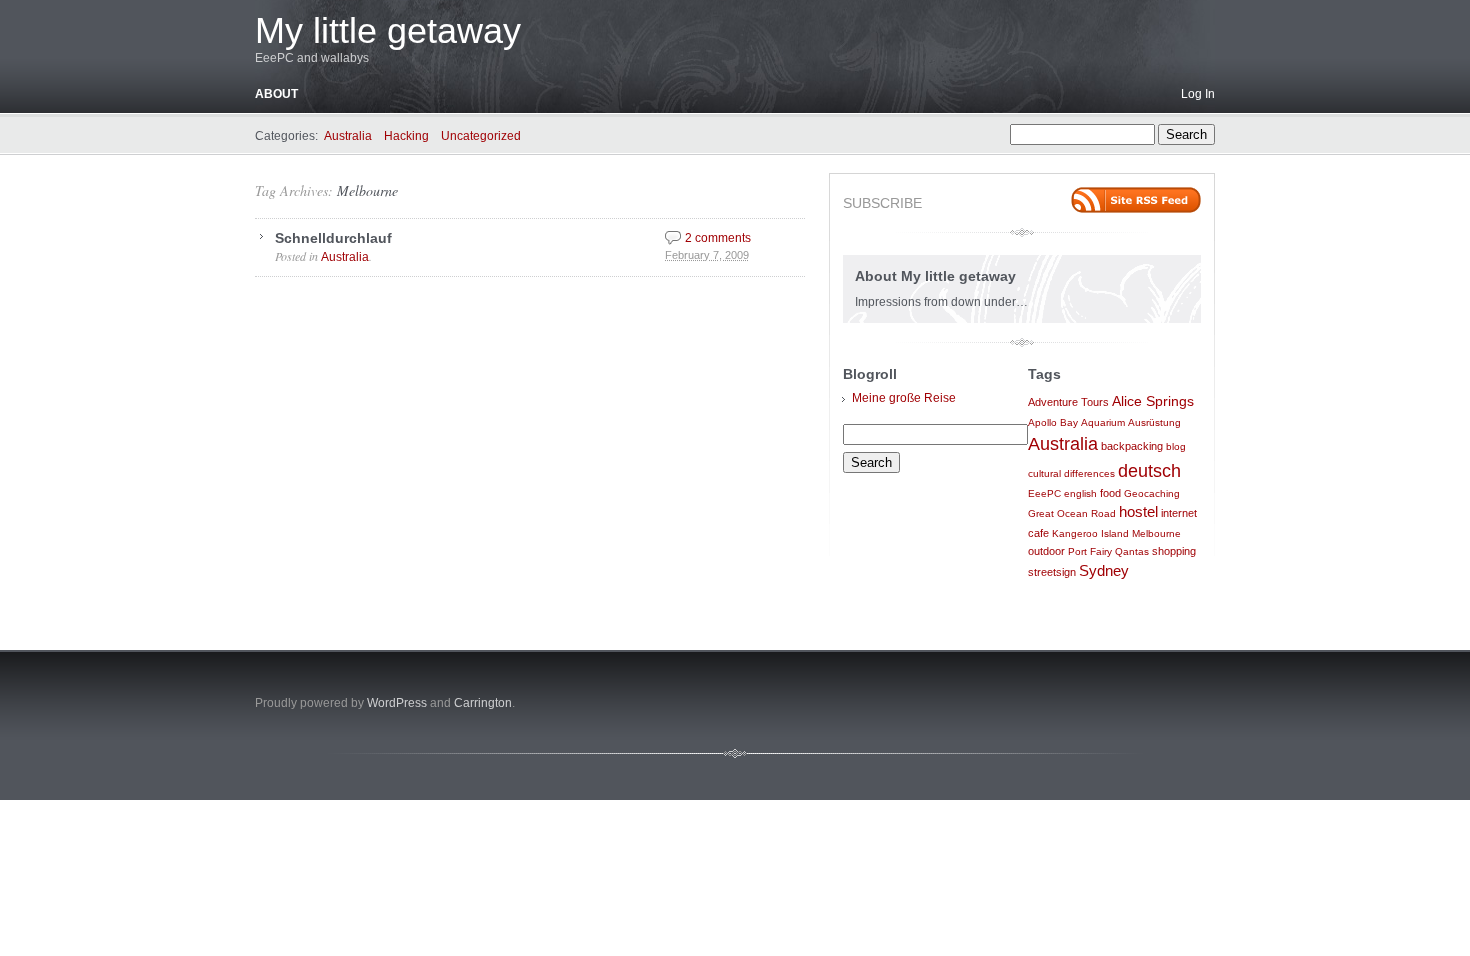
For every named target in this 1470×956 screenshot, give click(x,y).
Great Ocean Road (1072, 513)
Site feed (1136, 200)
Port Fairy (1090, 551)
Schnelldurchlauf (333, 238)
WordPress (397, 703)
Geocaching (1152, 493)
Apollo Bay (1053, 422)
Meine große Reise (904, 398)
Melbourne (367, 190)
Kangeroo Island (1090, 533)
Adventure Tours (1068, 402)
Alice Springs (1153, 401)
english (1080, 493)
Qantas (1132, 551)
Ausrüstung (1154, 422)
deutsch (1149, 471)
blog (1176, 446)
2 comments (718, 238)
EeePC (1044, 493)
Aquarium (1103, 422)
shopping (1174, 551)
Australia (348, 136)
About (276, 94)
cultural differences (1071, 473)
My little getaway (388, 30)
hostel (1138, 512)
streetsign (1052, 572)
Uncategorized (481, 136)
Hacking (406, 136)
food (1110, 493)
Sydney (1104, 571)
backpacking (1132, 446)
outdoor (1046, 551)
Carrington (483, 703)
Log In (1198, 94)
